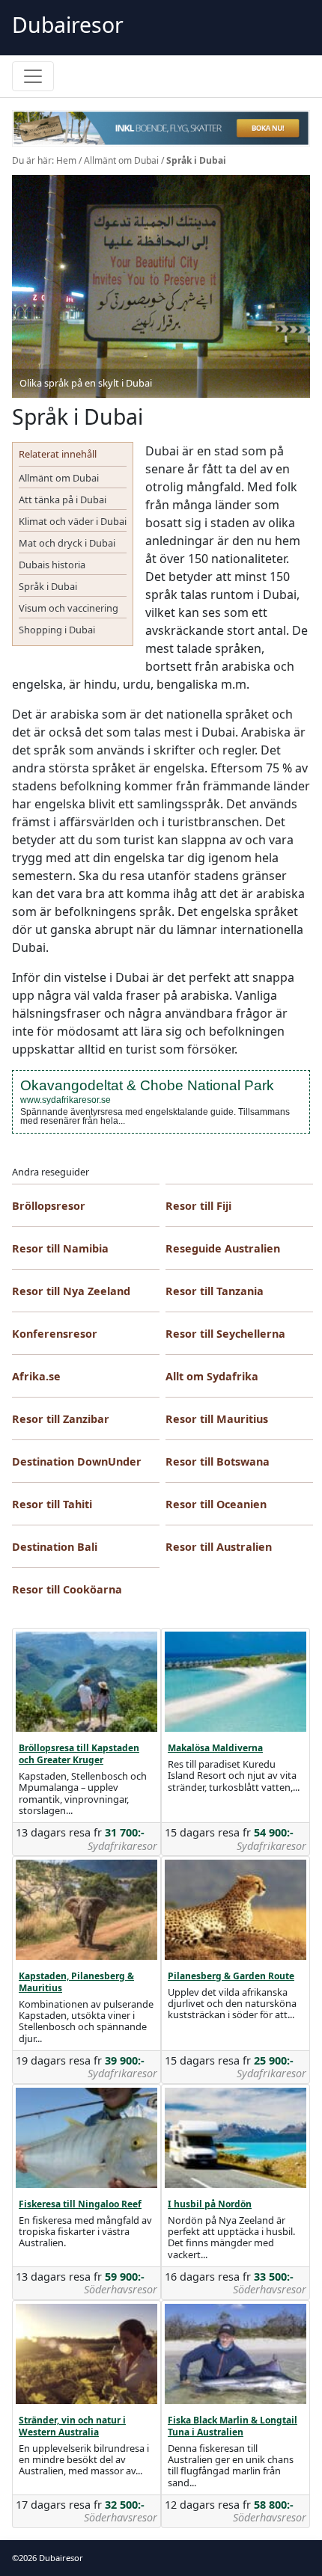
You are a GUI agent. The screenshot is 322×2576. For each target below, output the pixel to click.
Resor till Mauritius (217, 1419)
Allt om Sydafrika (212, 1376)
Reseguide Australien (223, 1248)
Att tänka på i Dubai (63, 499)
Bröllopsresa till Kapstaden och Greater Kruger (79, 1754)
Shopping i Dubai (57, 630)
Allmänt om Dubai (121, 160)
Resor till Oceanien (216, 1504)
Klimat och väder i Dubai (73, 521)
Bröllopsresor (49, 1206)
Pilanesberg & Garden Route (231, 1976)
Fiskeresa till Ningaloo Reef (80, 2204)
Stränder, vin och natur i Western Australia (72, 2426)
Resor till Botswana (218, 1461)
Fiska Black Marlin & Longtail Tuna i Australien (233, 2426)
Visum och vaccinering (69, 608)
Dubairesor (68, 25)
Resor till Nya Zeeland (71, 1291)
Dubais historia (52, 565)
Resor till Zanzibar (61, 1419)
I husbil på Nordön (210, 2204)
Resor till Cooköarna (67, 1589)
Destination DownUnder (77, 1461)
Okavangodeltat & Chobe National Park (147, 1085)
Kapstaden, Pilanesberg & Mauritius (76, 1982)
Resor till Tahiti (52, 1504)
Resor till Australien (219, 1547)
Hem (66, 160)
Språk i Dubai (48, 586)
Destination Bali (55, 1547)
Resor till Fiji (198, 1206)
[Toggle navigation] (33, 76)
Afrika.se (36, 1376)
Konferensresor (55, 1334)
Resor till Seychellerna (225, 1334)
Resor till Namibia (60, 1248)
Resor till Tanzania (215, 1291)
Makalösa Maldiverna (215, 1748)
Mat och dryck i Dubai (67, 543)
